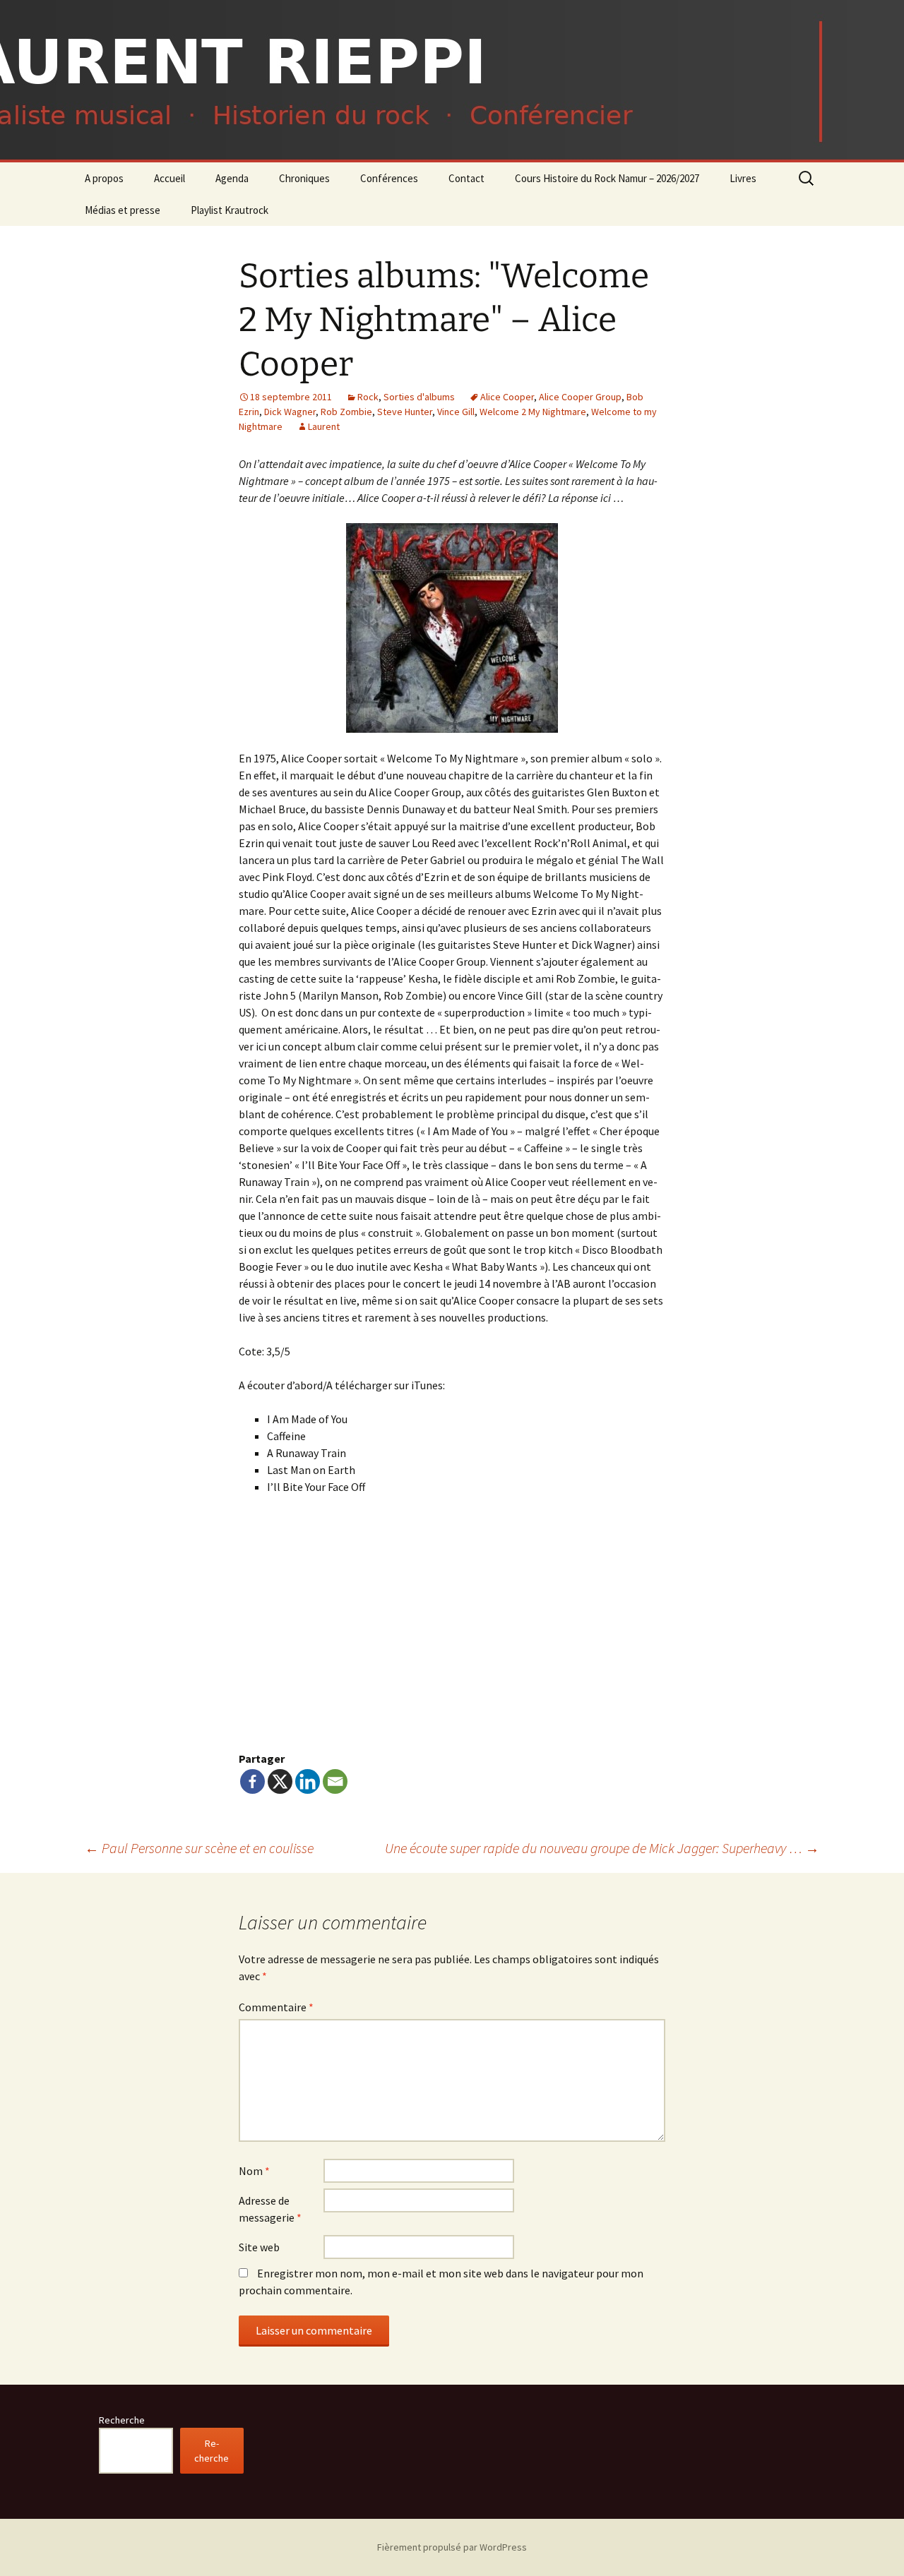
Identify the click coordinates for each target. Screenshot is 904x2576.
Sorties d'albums (419, 397)
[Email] (335, 1781)
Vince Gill (456, 412)
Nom (254, 2171)
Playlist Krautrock (230, 210)
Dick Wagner (290, 412)
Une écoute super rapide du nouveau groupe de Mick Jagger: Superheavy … (602, 1848)
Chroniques (304, 178)
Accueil (169, 178)
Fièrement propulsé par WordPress (452, 2547)
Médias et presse (123, 210)
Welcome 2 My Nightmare (533, 412)
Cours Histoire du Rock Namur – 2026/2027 (607, 178)
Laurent (324, 426)
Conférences (389, 178)
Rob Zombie (346, 412)
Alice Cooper (507, 397)
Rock (368, 397)
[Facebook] (252, 1781)
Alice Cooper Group (580, 397)
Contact (466, 178)
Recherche (122, 2420)
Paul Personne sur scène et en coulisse (199, 1848)
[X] (280, 1781)
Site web (259, 2247)
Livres (743, 178)
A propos (104, 178)
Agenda (232, 178)
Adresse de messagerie (270, 2209)
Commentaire (276, 2007)
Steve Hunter (405, 412)
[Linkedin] (308, 1781)
